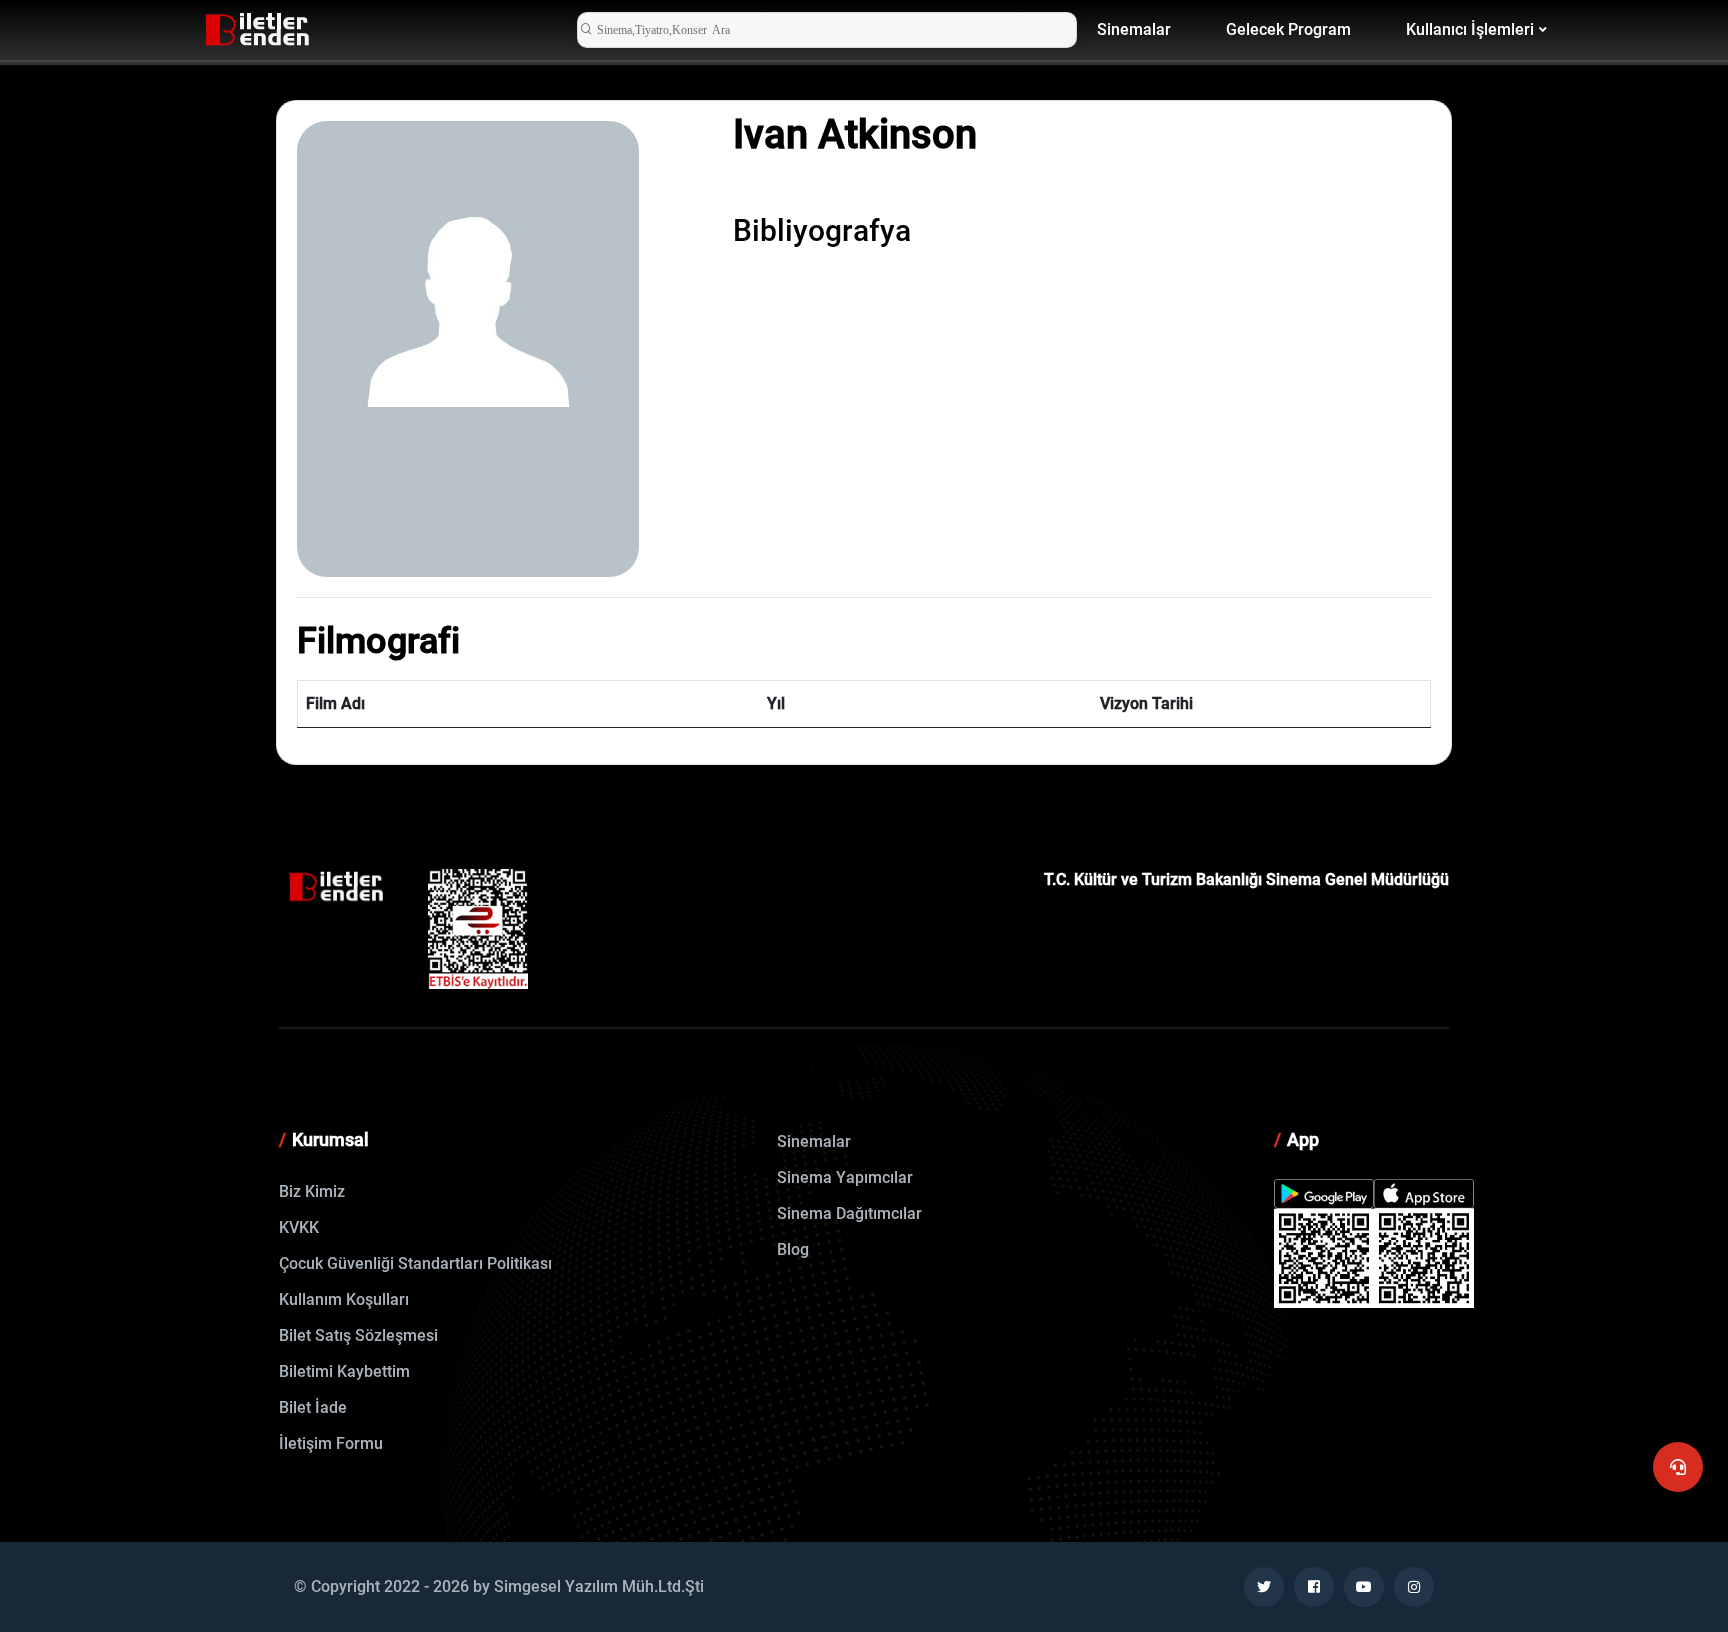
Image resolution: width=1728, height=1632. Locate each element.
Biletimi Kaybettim (344, 1371)
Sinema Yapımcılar (845, 1177)
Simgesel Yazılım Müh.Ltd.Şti (599, 1586)
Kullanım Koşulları (344, 1299)
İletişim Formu (331, 1443)
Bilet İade (313, 1407)
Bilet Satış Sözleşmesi (358, 1335)
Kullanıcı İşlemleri (1470, 29)
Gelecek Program (1288, 29)
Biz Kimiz (312, 1191)
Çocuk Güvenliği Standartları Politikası (415, 1263)
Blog (793, 1249)
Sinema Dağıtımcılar (849, 1213)
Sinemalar (1134, 29)
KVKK (299, 1227)
